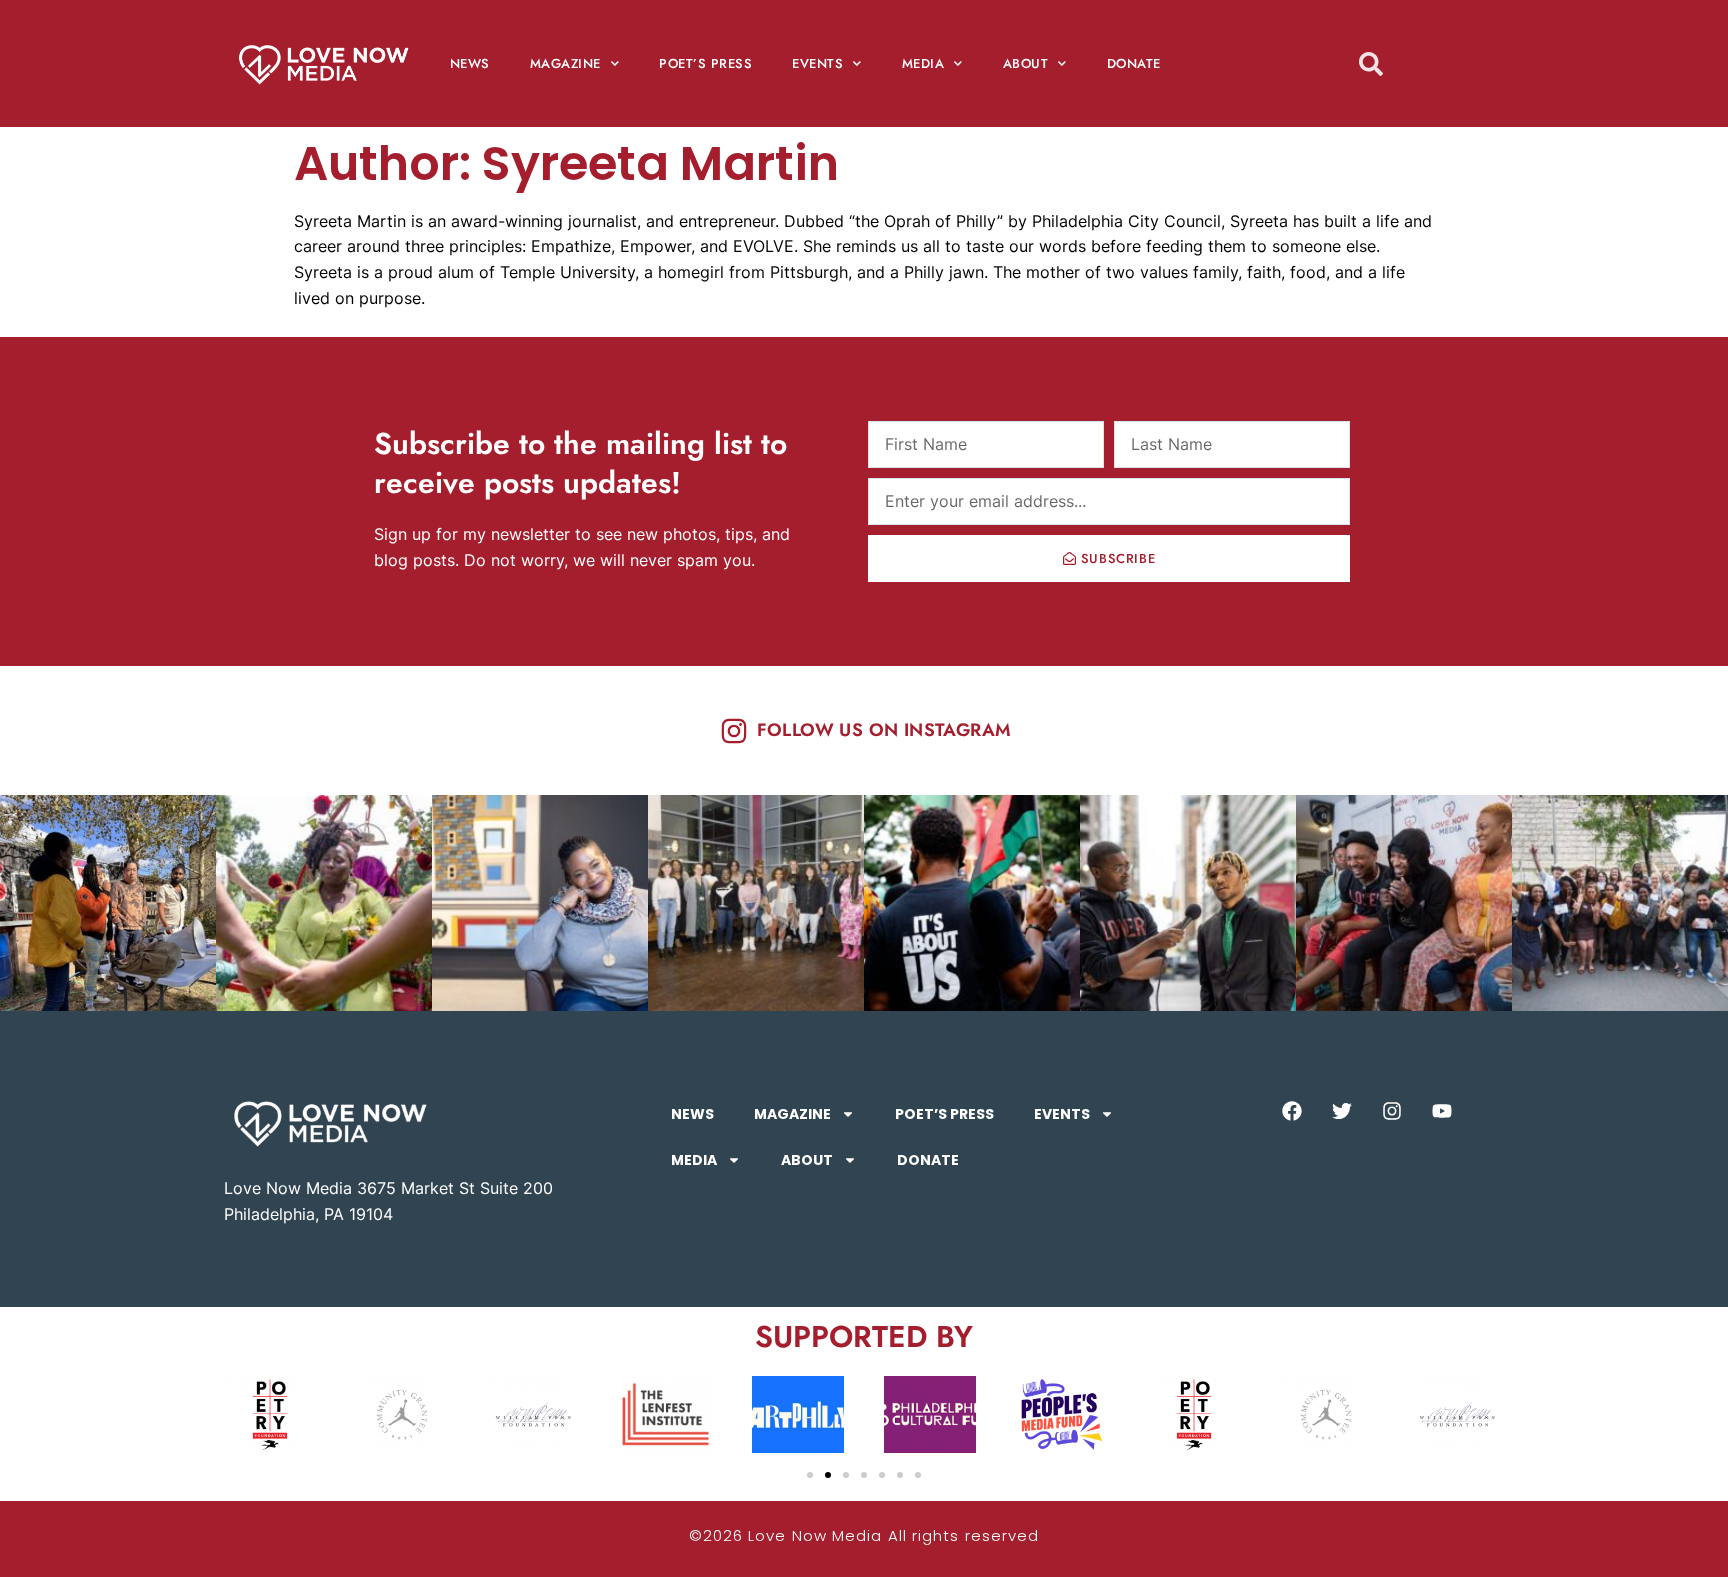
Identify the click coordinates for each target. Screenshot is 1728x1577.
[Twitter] (1342, 1111)
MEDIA (923, 63)
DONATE (1134, 63)
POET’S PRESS (705, 63)
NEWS (470, 63)
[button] (810, 1475)
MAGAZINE (565, 63)
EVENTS (817, 63)
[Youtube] (1442, 1111)
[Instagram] (1392, 1111)
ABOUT (1026, 63)
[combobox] (1407, 63)
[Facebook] (1292, 1111)
